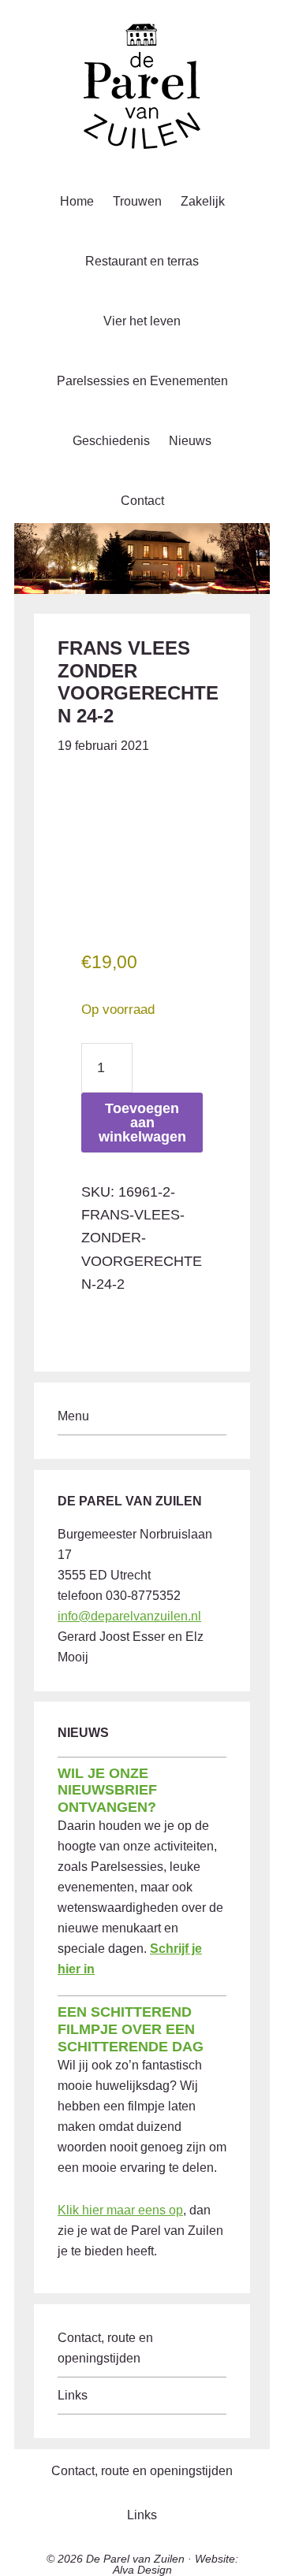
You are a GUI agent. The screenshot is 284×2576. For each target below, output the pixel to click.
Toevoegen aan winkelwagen (142, 1123)
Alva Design (142, 2570)
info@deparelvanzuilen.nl (129, 1616)
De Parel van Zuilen (135, 2559)
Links (73, 2395)
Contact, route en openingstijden (142, 2471)
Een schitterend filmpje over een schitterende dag (131, 2029)
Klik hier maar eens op (120, 2210)
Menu (73, 1416)
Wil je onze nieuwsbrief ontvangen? (107, 1790)
